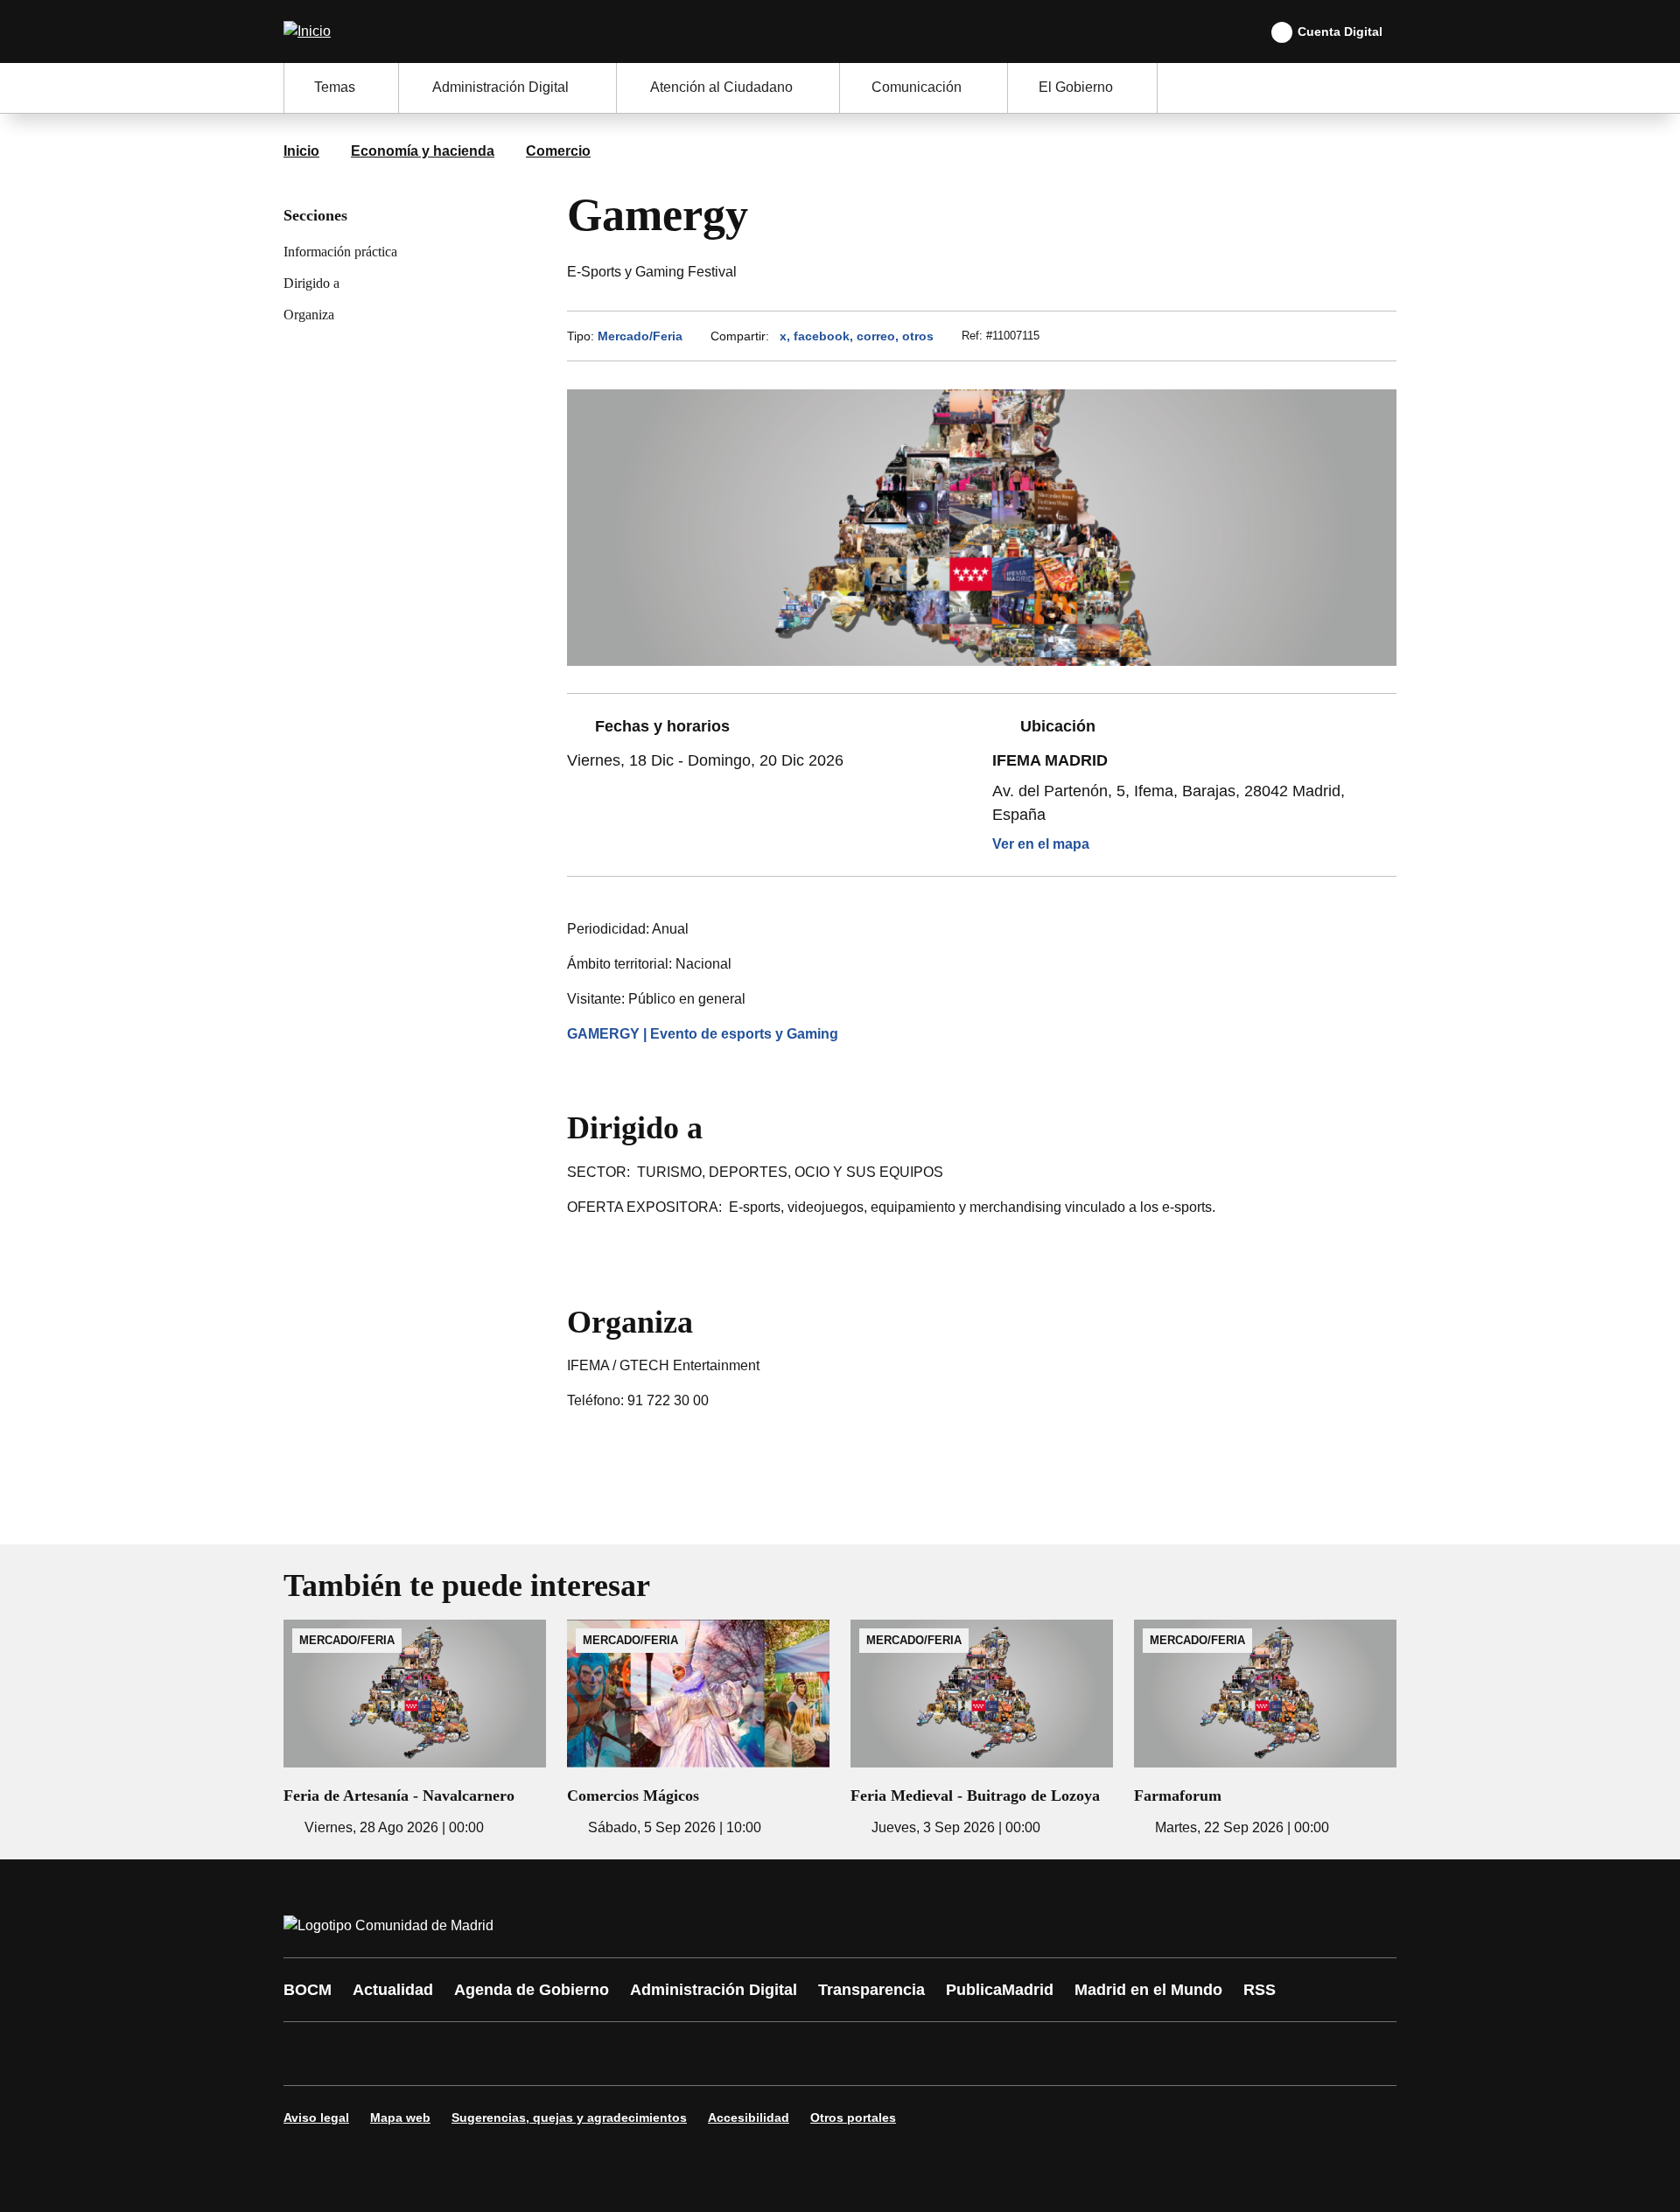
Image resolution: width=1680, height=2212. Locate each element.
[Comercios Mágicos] (698, 1729)
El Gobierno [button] (1076, 87)
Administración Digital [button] (500, 87)
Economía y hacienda (423, 151)
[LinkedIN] (518, 2054)
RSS (1260, 1990)
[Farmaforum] (1265, 1729)
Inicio (301, 151)
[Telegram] (728, 2054)
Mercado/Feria (640, 336)
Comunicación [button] (917, 87)
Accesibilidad (749, 2117)
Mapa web (400, 2117)
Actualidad (393, 1990)
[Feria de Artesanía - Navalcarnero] (415, 1729)
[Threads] (780, 2054)
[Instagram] (360, 2054)
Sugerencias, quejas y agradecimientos (569, 2117)
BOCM (308, 1990)
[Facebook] (308, 2054)
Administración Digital (714, 1990)
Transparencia (871, 1990)
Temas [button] (335, 87)
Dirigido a (311, 283)
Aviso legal (316, 2117)
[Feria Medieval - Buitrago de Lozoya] (982, 1729)
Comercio (558, 151)
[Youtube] (465, 2054)
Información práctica (340, 252)
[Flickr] (675, 2054)
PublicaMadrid (1000, 1990)
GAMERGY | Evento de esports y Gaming (703, 1034)
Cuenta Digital (1340, 31)
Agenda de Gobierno (532, 1990)
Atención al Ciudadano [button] (721, 87)
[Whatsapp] (570, 2054)
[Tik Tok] (623, 2054)
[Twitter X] (413, 2054)
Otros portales (853, 2117)
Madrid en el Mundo (1148, 1990)
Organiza (309, 315)
